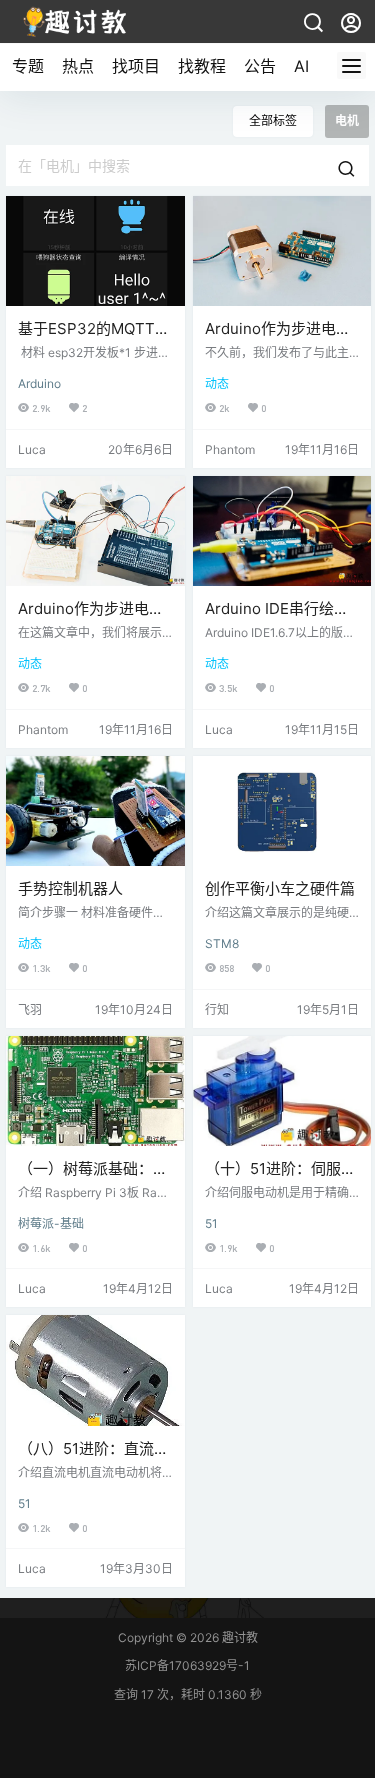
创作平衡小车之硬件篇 (280, 888)
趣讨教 (238, 1637)
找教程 (202, 66)
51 (211, 1223)
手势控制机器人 (70, 888)
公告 (260, 66)
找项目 (136, 66)
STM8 (222, 943)
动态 (217, 383)
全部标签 (273, 120)
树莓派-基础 (51, 1223)
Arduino (39, 383)
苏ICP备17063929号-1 (187, 1665)
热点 (78, 66)
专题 (28, 66)
